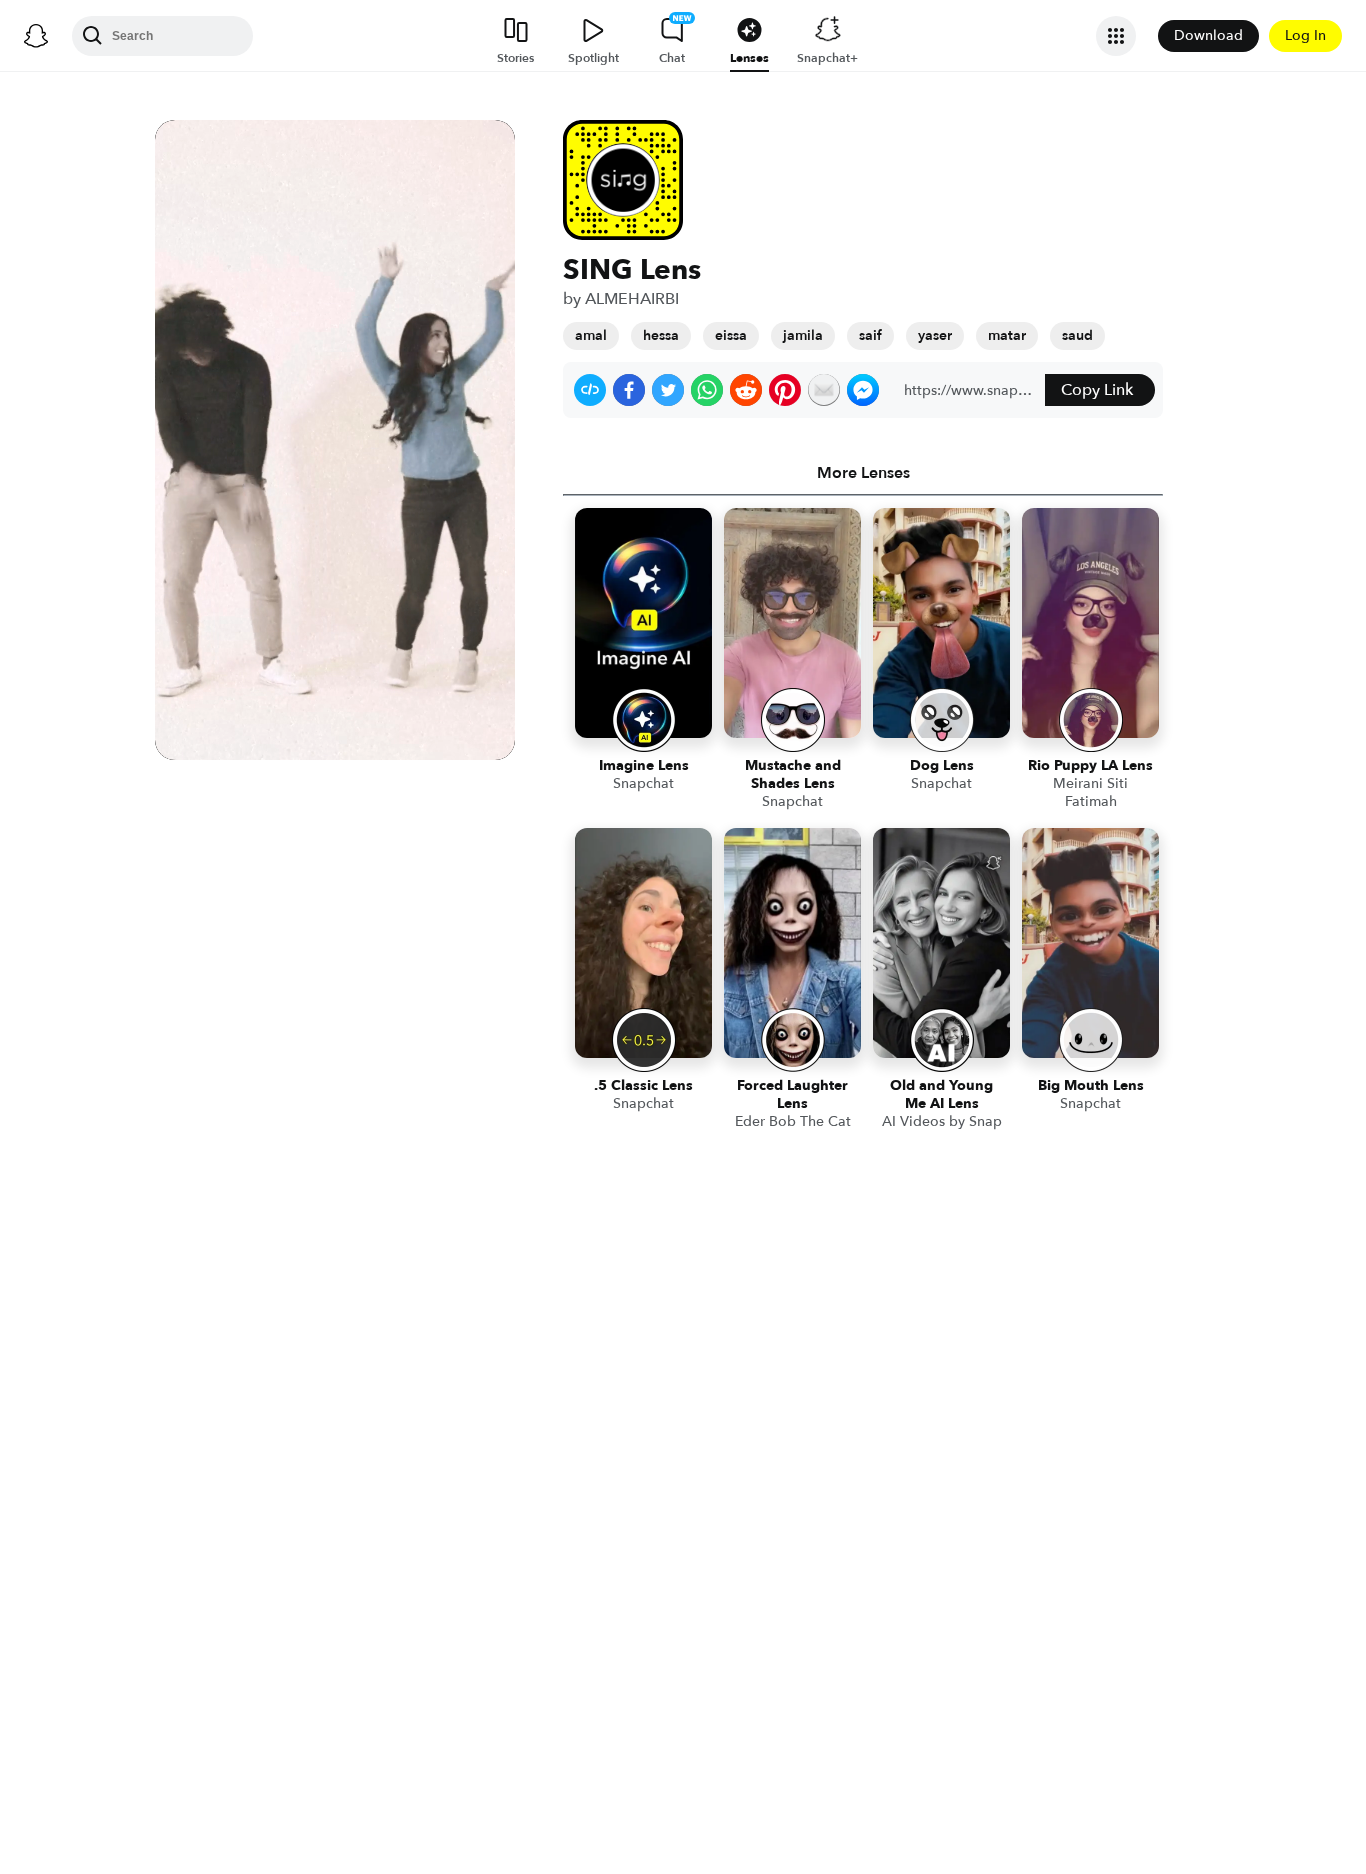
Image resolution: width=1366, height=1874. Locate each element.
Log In (1305, 35)
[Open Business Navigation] (1116, 36)
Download (1208, 35)
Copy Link (1097, 390)
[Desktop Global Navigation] (36, 36)
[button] (590, 390)
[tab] (863, 473)
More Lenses (863, 473)
